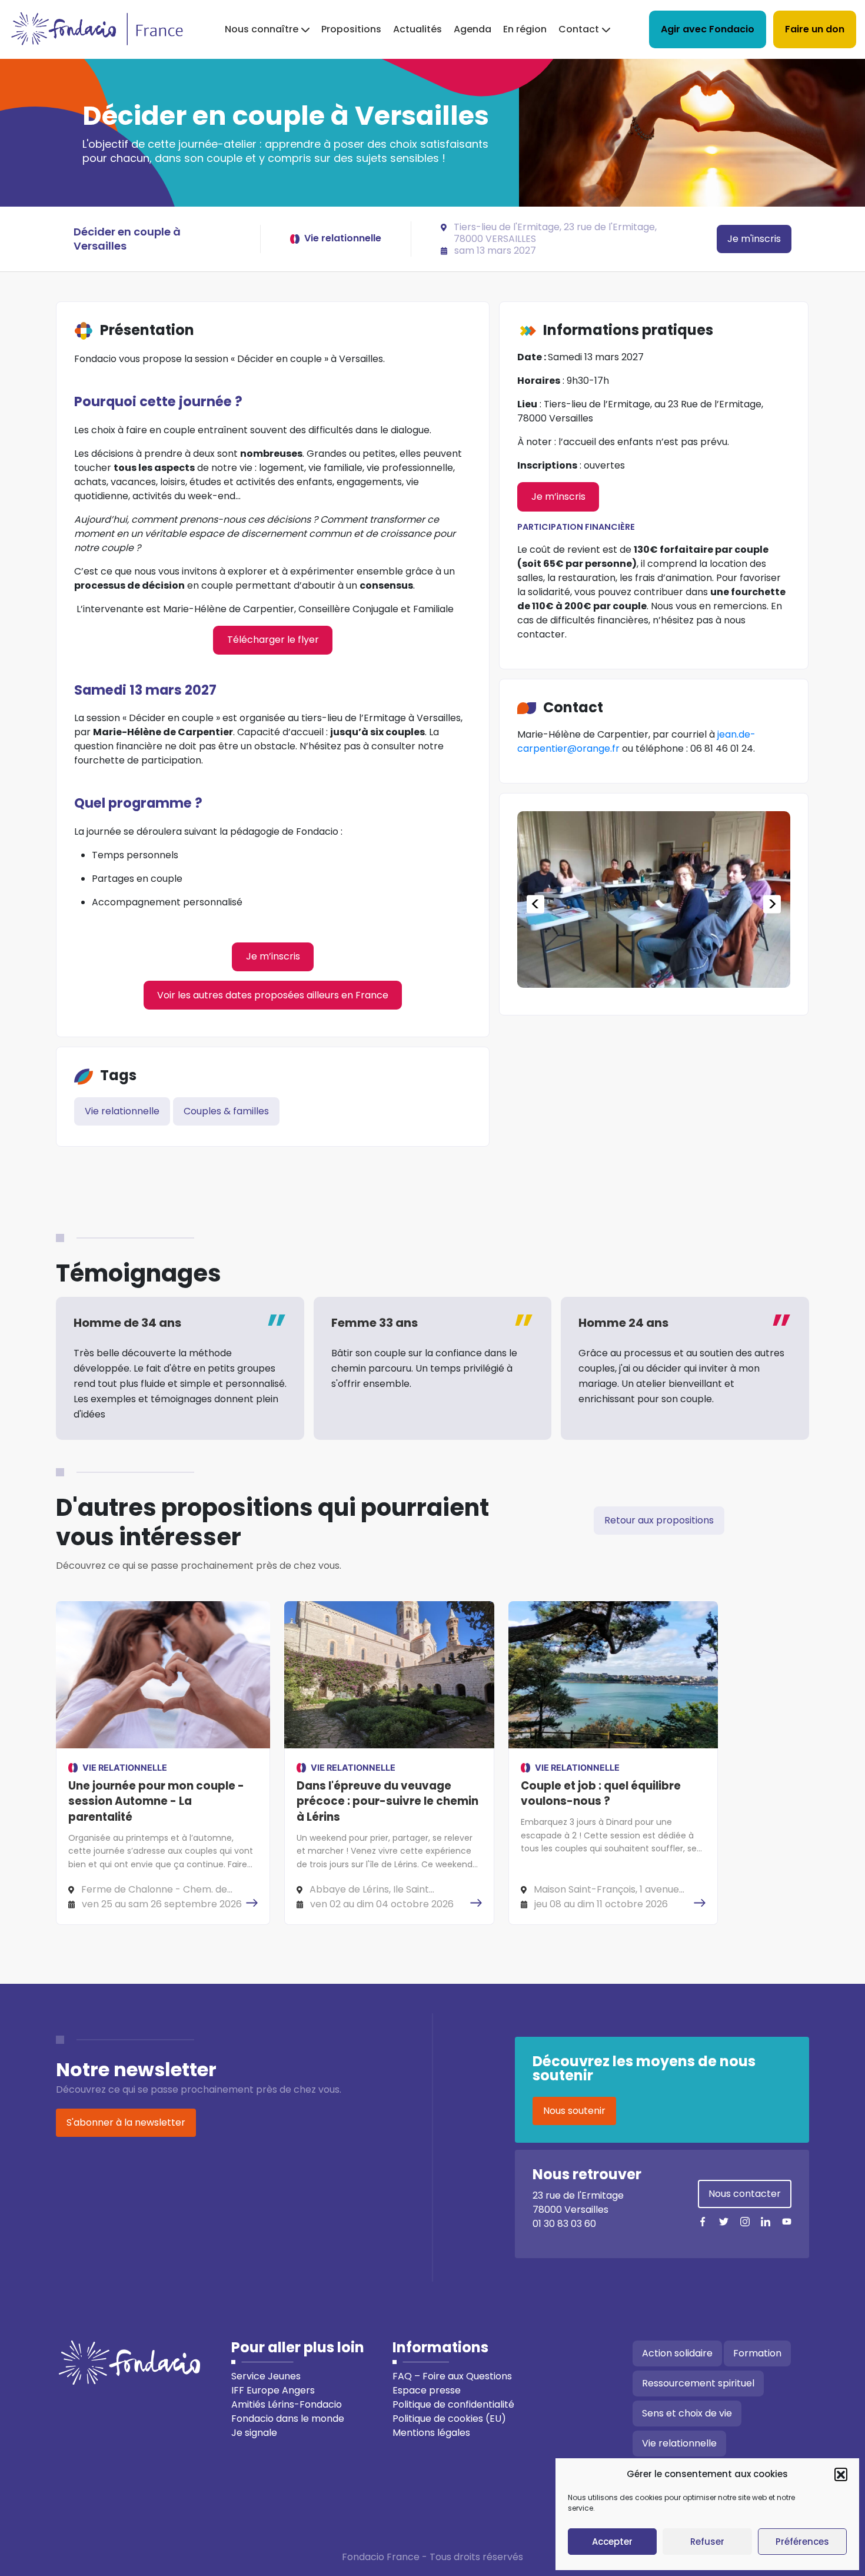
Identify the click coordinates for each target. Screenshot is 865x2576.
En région (525, 29)
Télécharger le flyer (273, 640)
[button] (841, 2474)
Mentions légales (431, 2433)
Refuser (707, 2542)
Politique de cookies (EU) (449, 2419)
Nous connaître (262, 29)
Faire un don (815, 29)
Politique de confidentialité (453, 2404)
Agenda (473, 29)
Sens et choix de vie (687, 2413)
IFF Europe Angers (273, 2390)
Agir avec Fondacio (708, 29)
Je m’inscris (273, 956)
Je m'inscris (754, 239)
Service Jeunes (266, 2376)
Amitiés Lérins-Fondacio (287, 2404)
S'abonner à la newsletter (126, 2122)
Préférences (802, 2542)
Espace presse (427, 2390)
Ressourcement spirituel (698, 2383)
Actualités (417, 29)
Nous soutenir (574, 2111)
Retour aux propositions (659, 1520)
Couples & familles (226, 1111)
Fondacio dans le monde (288, 2419)
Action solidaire (677, 2353)
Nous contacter (745, 2194)
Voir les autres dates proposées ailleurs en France (273, 995)
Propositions (351, 29)
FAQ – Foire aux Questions (452, 2376)
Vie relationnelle (122, 1111)
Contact (579, 29)
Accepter (612, 2542)
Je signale (254, 2433)
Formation (757, 2353)
